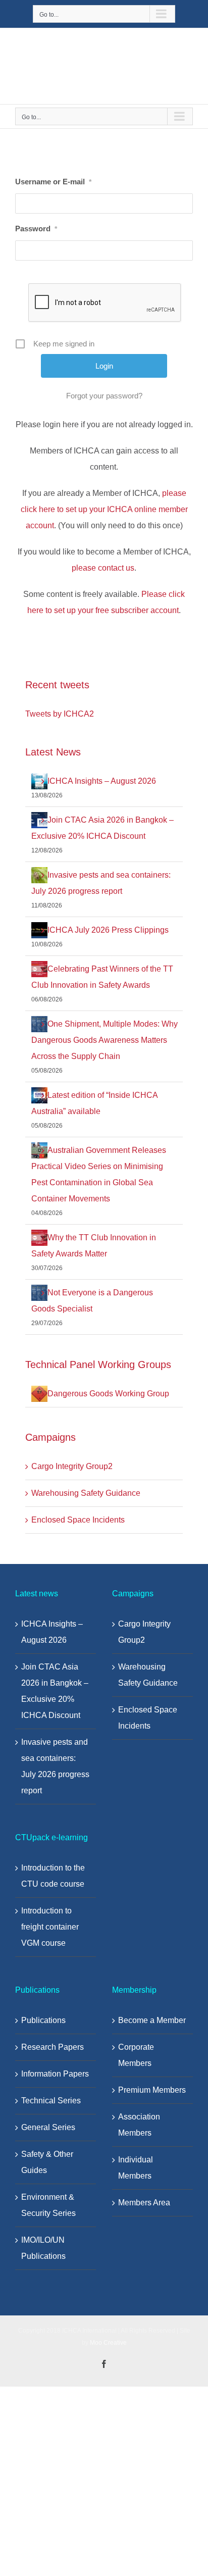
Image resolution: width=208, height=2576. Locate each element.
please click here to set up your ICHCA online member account (104, 509)
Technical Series (51, 2101)
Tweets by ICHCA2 (60, 714)
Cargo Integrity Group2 (72, 1466)
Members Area (144, 2203)
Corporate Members (136, 2055)
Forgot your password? (104, 396)
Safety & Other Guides (47, 2162)
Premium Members (152, 2090)
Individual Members (136, 2168)
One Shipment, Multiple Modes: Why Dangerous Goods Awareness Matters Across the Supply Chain (105, 1040)
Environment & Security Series (48, 2205)
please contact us (103, 568)
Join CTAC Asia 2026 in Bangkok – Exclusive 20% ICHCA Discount (55, 1691)
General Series (48, 2127)
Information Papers (55, 2074)
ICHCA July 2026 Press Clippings (108, 930)
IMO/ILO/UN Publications (43, 2248)
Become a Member (152, 2020)
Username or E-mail (53, 182)
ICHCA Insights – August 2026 (102, 781)
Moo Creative (108, 2343)
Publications (43, 2020)
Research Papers (53, 2047)
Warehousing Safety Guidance (86, 1493)
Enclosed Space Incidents (78, 1520)
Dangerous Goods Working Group (108, 1394)
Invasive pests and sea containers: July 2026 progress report (55, 1766)
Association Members (139, 2125)
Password (36, 229)
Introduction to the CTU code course (53, 1876)
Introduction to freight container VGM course (50, 1927)
